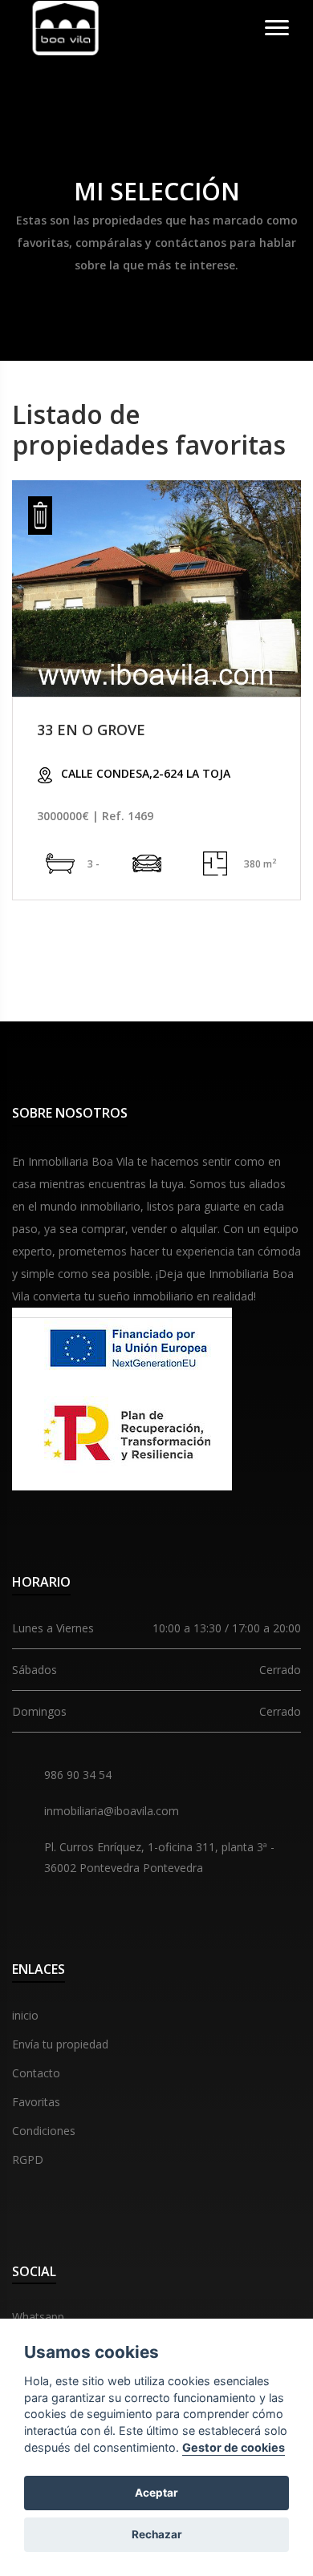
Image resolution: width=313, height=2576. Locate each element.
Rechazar (157, 2534)
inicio (25, 2015)
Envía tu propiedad (60, 2044)
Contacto (36, 2073)
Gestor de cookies (234, 2447)
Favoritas (36, 2102)
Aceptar (156, 2493)
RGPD (28, 2159)
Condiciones (44, 2131)
